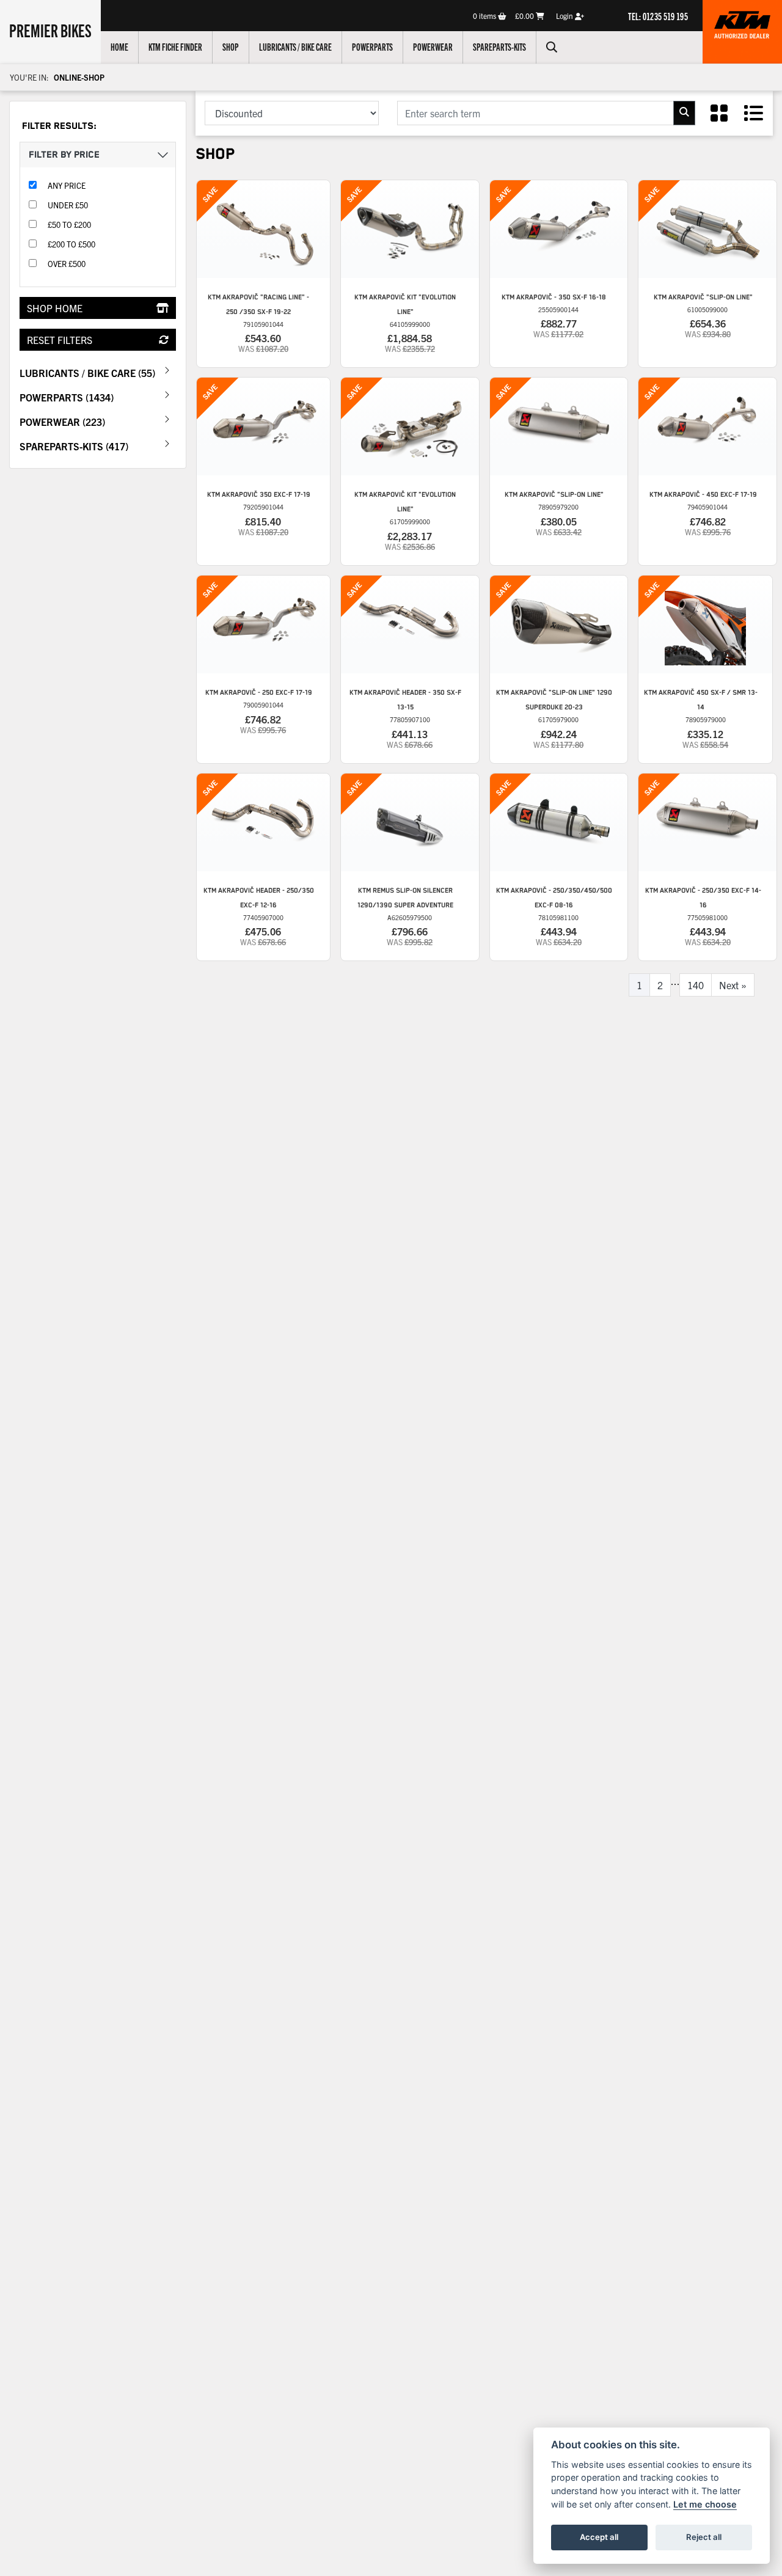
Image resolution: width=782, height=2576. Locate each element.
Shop (231, 46)
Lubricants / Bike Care (295, 46)
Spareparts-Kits (499, 46)
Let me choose (705, 2504)
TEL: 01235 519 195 (658, 16)
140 (696, 985)
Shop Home (55, 308)
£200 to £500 (71, 244)
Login (565, 16)
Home (119, 46)
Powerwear (433, 46)
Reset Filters (60, 340)
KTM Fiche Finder (175, 46)
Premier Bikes (50, 30)
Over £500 (67, 264)
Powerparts (372, 46)
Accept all (599, 2537)
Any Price (67, 185)
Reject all (704, 2537)
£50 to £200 (69, 225)
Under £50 (68, 205)
